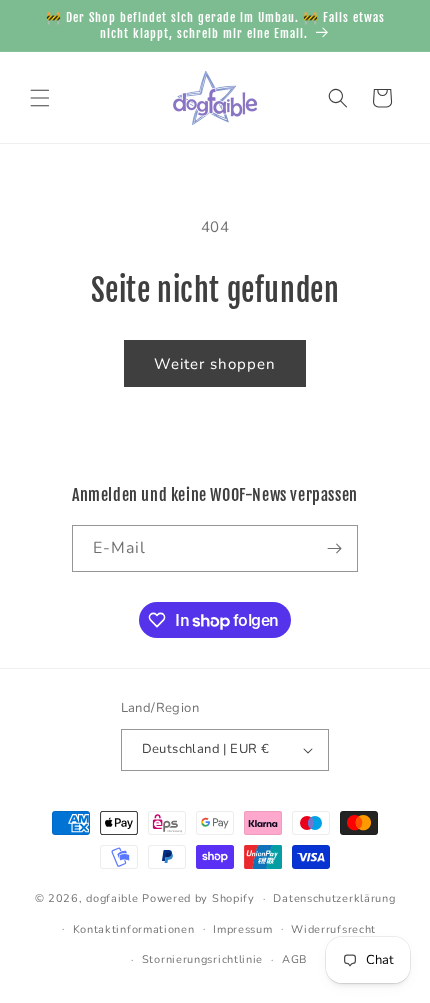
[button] (40, 98)
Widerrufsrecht (333, 929)
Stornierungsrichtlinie (202, 959)
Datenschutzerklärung (334, 898)
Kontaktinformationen (134, 929)
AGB (294, 959)
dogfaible (112, 898)
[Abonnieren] (335, 548)
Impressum (242, 929)
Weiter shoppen (215, 364)
